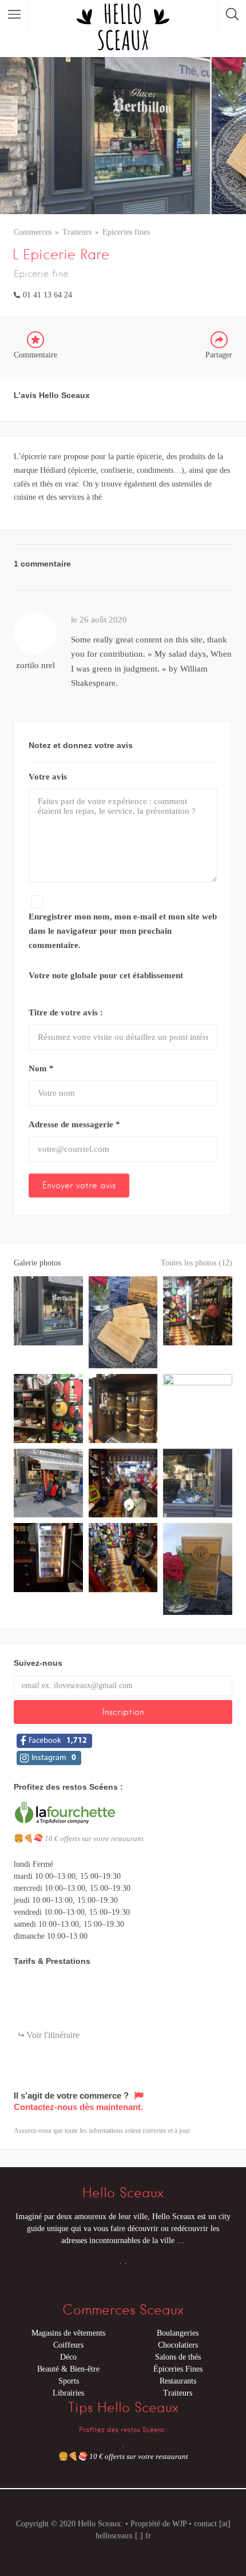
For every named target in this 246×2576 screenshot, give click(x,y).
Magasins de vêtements (68, 2333)
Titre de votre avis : (66, 1012)
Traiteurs (77, 232)
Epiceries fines (126, 232)
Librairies (68, 2393)
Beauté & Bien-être (68, 2369)
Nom (41, 1068)
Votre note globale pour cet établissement (106, 975)
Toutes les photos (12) (197, 1263)
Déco (68, 2357)
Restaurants (178, 2381)
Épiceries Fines (178, 2369)
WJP (179, 2524)
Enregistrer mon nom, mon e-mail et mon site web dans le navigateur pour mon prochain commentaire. (123, 931)
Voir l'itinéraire (53, 2035)
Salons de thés (178, 2357)
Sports (69, 2381)
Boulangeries (178, 2333)
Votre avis (48, 777)
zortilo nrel (35, 665)
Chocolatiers (178, 2345)
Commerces (33, 232)
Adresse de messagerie (74, 1124)
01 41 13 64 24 (47, 295)
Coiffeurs (68, 2345)
